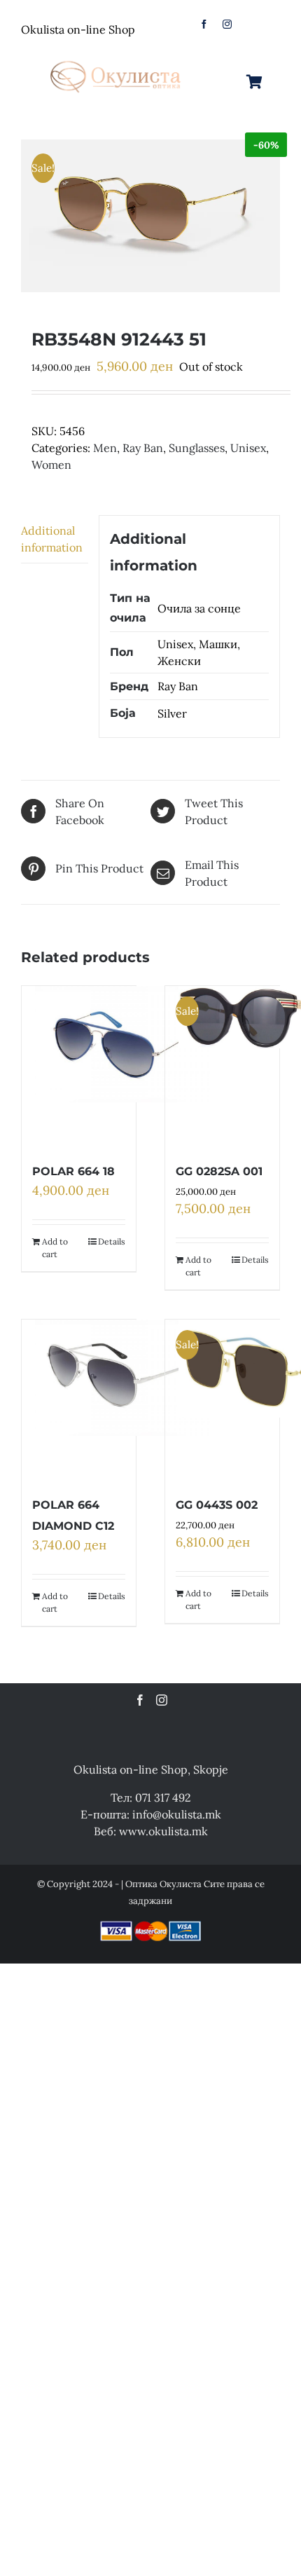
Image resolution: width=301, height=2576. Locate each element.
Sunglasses (197, 448)
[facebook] (204, 24)
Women (51, 465)
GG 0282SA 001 (219, 1171)
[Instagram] (162, 1700)
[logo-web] (117, 57)
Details (112, 1241)
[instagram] (227, 24)
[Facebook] (140, 1700)
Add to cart (55, 1248)
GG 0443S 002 (217, 1505)
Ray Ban (143, 448)
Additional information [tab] (52, 539)
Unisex (248, 448)
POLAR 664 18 (73, 1171)
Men (105, 448)
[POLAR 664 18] (122, 1067)
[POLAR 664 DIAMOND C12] (122, 1400)
